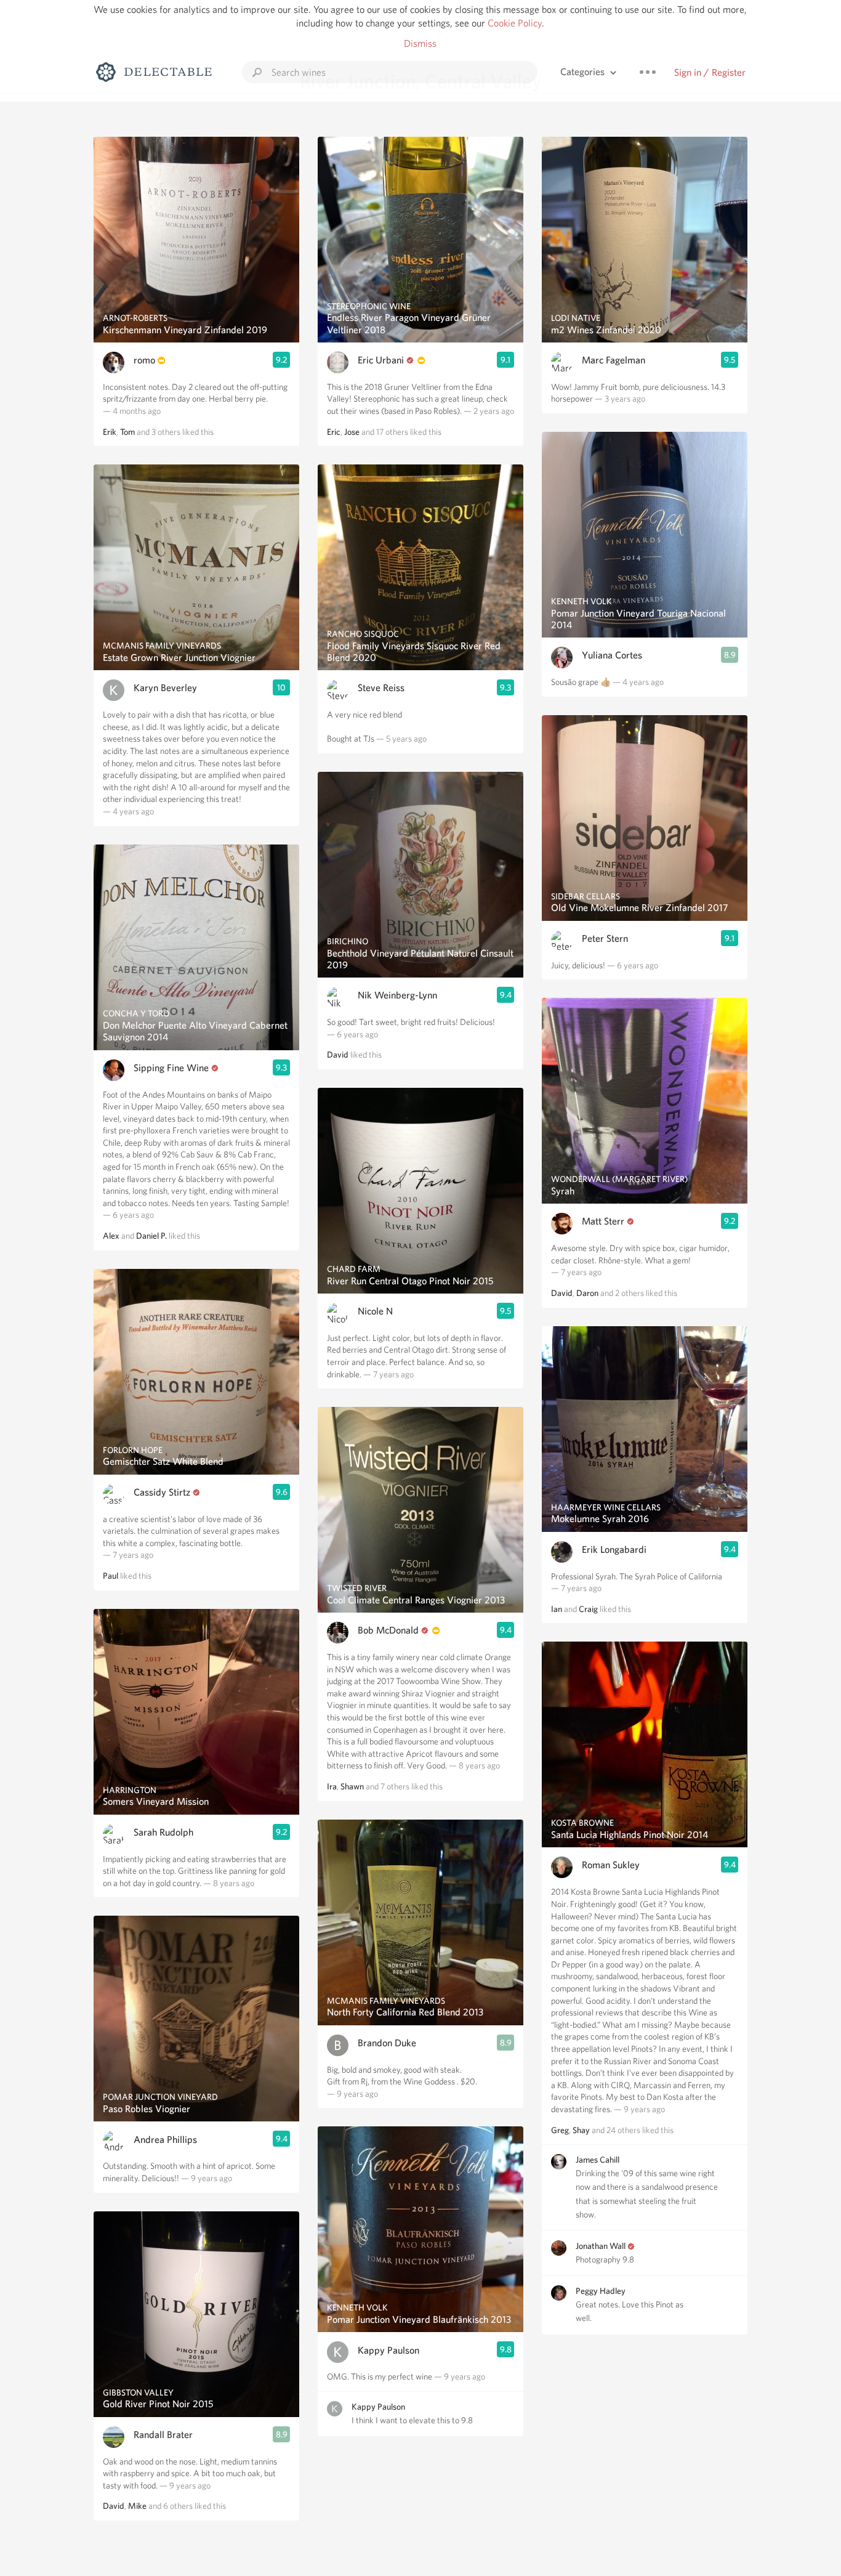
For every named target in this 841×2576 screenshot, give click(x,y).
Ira (332, 1786)
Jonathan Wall (601, 2246)
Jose (352, 432)
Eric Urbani (381, 360)
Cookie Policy (515, 23)
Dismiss (420, 43)
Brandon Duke (387, 2043)
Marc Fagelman (614, 360)
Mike (137, 2506)
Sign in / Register (710, 72)
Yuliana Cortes (612, 655)
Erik (110, 432)
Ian (557, 1609)
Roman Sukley (611, 1865)
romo (144, 360)
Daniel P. (151, 1236)
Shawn (352, 1786)
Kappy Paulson (388, 2350)
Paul (111, 1576)
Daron (587, 1293)
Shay (581, 2130)
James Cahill (598, 2160)
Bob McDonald (388, 1630)
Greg (560, 2130)
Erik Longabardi (614, 1549)
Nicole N (375, 1311)
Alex (111, 1236)
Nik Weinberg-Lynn (397, 995)
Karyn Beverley (165, 688)
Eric (334, 432)
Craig (588, 1609)
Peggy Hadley (601, 2291)
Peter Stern (605, 938)
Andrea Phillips (165, 2140)
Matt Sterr (603, 1221)
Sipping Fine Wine (171, 1068)
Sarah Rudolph (163, 1832)
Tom (127, 432)
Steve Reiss (381, 688)
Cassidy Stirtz (162, 1492)
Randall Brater (163, 2435)
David (114, 2506)
